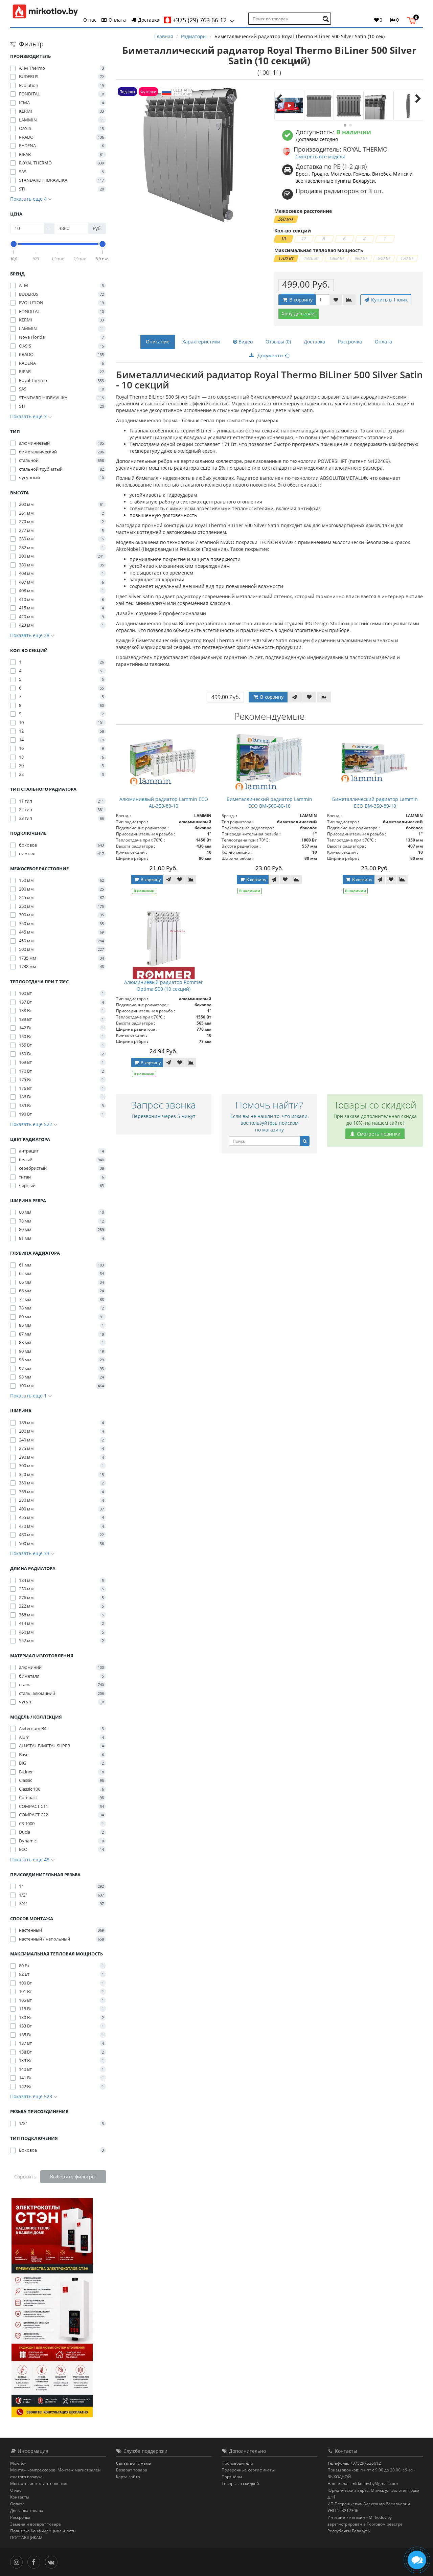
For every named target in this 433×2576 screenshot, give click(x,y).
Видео (245, 342)
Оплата (117, 20)
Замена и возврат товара (36, 2524)
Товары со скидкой (240, 2483)
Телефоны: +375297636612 (354, 2463)
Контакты (20, 2497)
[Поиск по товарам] (327, 19)
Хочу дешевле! (299, 313)
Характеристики (201, 342)
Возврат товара (132, 2470)
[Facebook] (35, 2562)
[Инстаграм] (18, 2562)
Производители (237, 2463)
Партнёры (232, 2477)
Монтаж (18, 2463)
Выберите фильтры (73, 2177)
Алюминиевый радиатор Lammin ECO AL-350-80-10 (164, 802)
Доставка (148, 20)
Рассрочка (350, 342)
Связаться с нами (134, 2463)
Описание (158, 342)
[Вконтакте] (53, 2562)
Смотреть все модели (320, 156)
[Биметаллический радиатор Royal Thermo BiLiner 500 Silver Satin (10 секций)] (289, 106)
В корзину (300, 300)
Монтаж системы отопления (39, 2483)
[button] (413, 20)
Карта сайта (128, 2477)
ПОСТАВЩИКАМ (26, 2538)
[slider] (14, 244)
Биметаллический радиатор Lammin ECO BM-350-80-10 (375, 802)
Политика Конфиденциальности (43, 2531)
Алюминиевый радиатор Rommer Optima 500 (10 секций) (164, 985)
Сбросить (25, 2177)
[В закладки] (336, 300)
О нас (90, 20)
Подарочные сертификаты (248, 2470)
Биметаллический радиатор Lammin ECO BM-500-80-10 (269, 802)
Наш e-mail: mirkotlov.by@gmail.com (363, 2483)
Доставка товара (27, 2511)
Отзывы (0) (278, 342)
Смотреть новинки (378, 1134)
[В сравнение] (349, 300)
